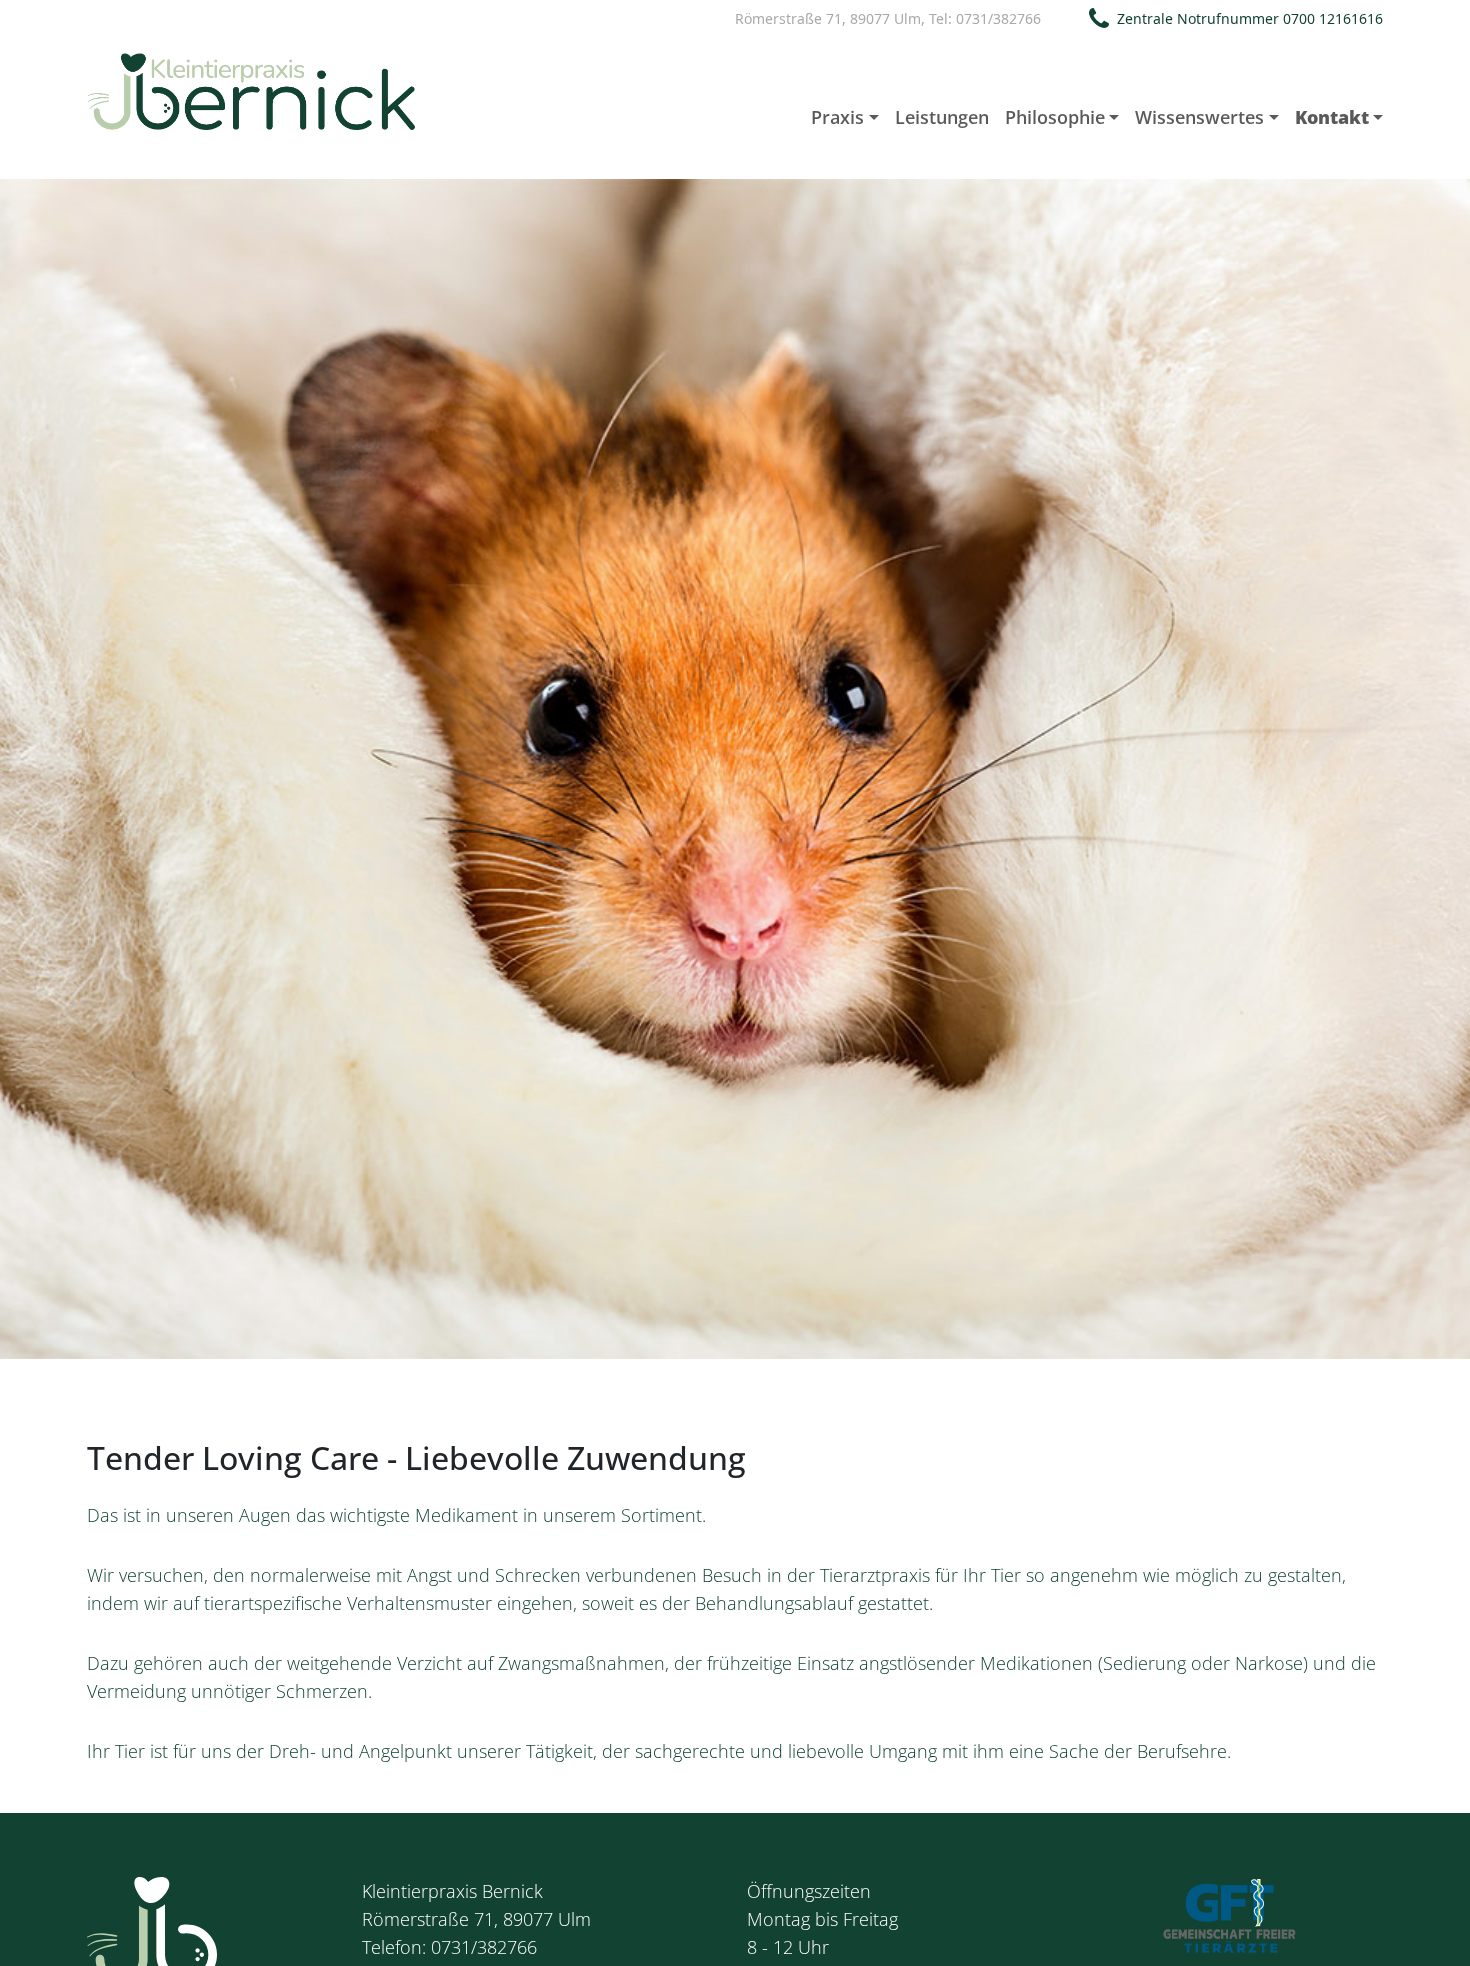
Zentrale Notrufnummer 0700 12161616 (1250, 18)
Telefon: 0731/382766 (449, 1947)
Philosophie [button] (1055, 117)
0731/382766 (998, 18)
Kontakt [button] (1332, 117)
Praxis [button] (837, 117)
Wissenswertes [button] (1199, 117)
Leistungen (942, 117)
